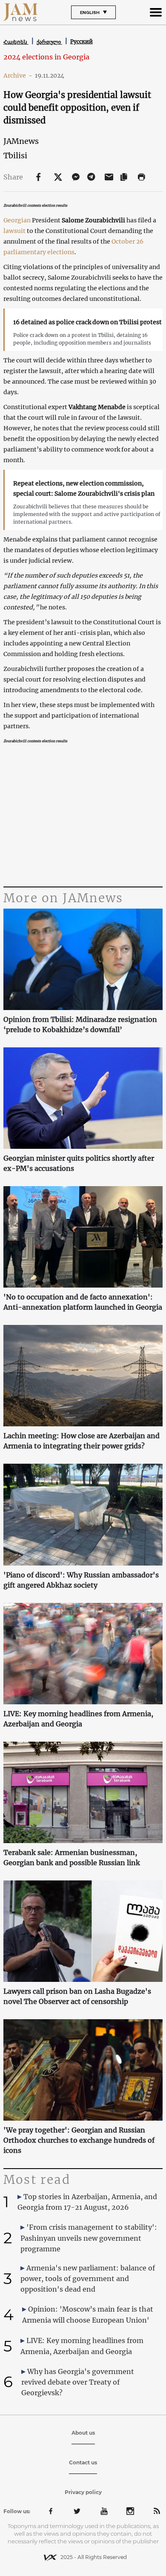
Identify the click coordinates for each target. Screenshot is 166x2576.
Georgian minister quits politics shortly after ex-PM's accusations (79, 1163)
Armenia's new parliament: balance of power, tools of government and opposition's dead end (88, 2279)
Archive (18, 76)
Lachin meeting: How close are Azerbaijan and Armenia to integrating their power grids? (82, 1441)
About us (83, 2433)
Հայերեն (16, 42)
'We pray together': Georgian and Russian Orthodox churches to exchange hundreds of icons (79, 2140)
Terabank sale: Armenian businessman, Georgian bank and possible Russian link (72, 1858)
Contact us (83, 2462)
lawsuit (14, 231)
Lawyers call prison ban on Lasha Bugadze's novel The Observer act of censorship (77, 1996)
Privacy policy (83, 2492)
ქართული (49, 42)
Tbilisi (15, 156)
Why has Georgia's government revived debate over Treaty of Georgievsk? (78, 2382)
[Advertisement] (83, 817)
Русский (82, 41)
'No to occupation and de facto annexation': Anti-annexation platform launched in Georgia (83, 1302)
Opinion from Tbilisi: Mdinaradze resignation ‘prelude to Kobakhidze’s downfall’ (80, 1024)
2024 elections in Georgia (46, 57)
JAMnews (21, 141)
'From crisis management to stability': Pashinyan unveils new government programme (89, 2238)
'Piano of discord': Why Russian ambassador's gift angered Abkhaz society (81, 1580)
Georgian (17, 220)
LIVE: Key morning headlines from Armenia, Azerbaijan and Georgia (78, 1719)
